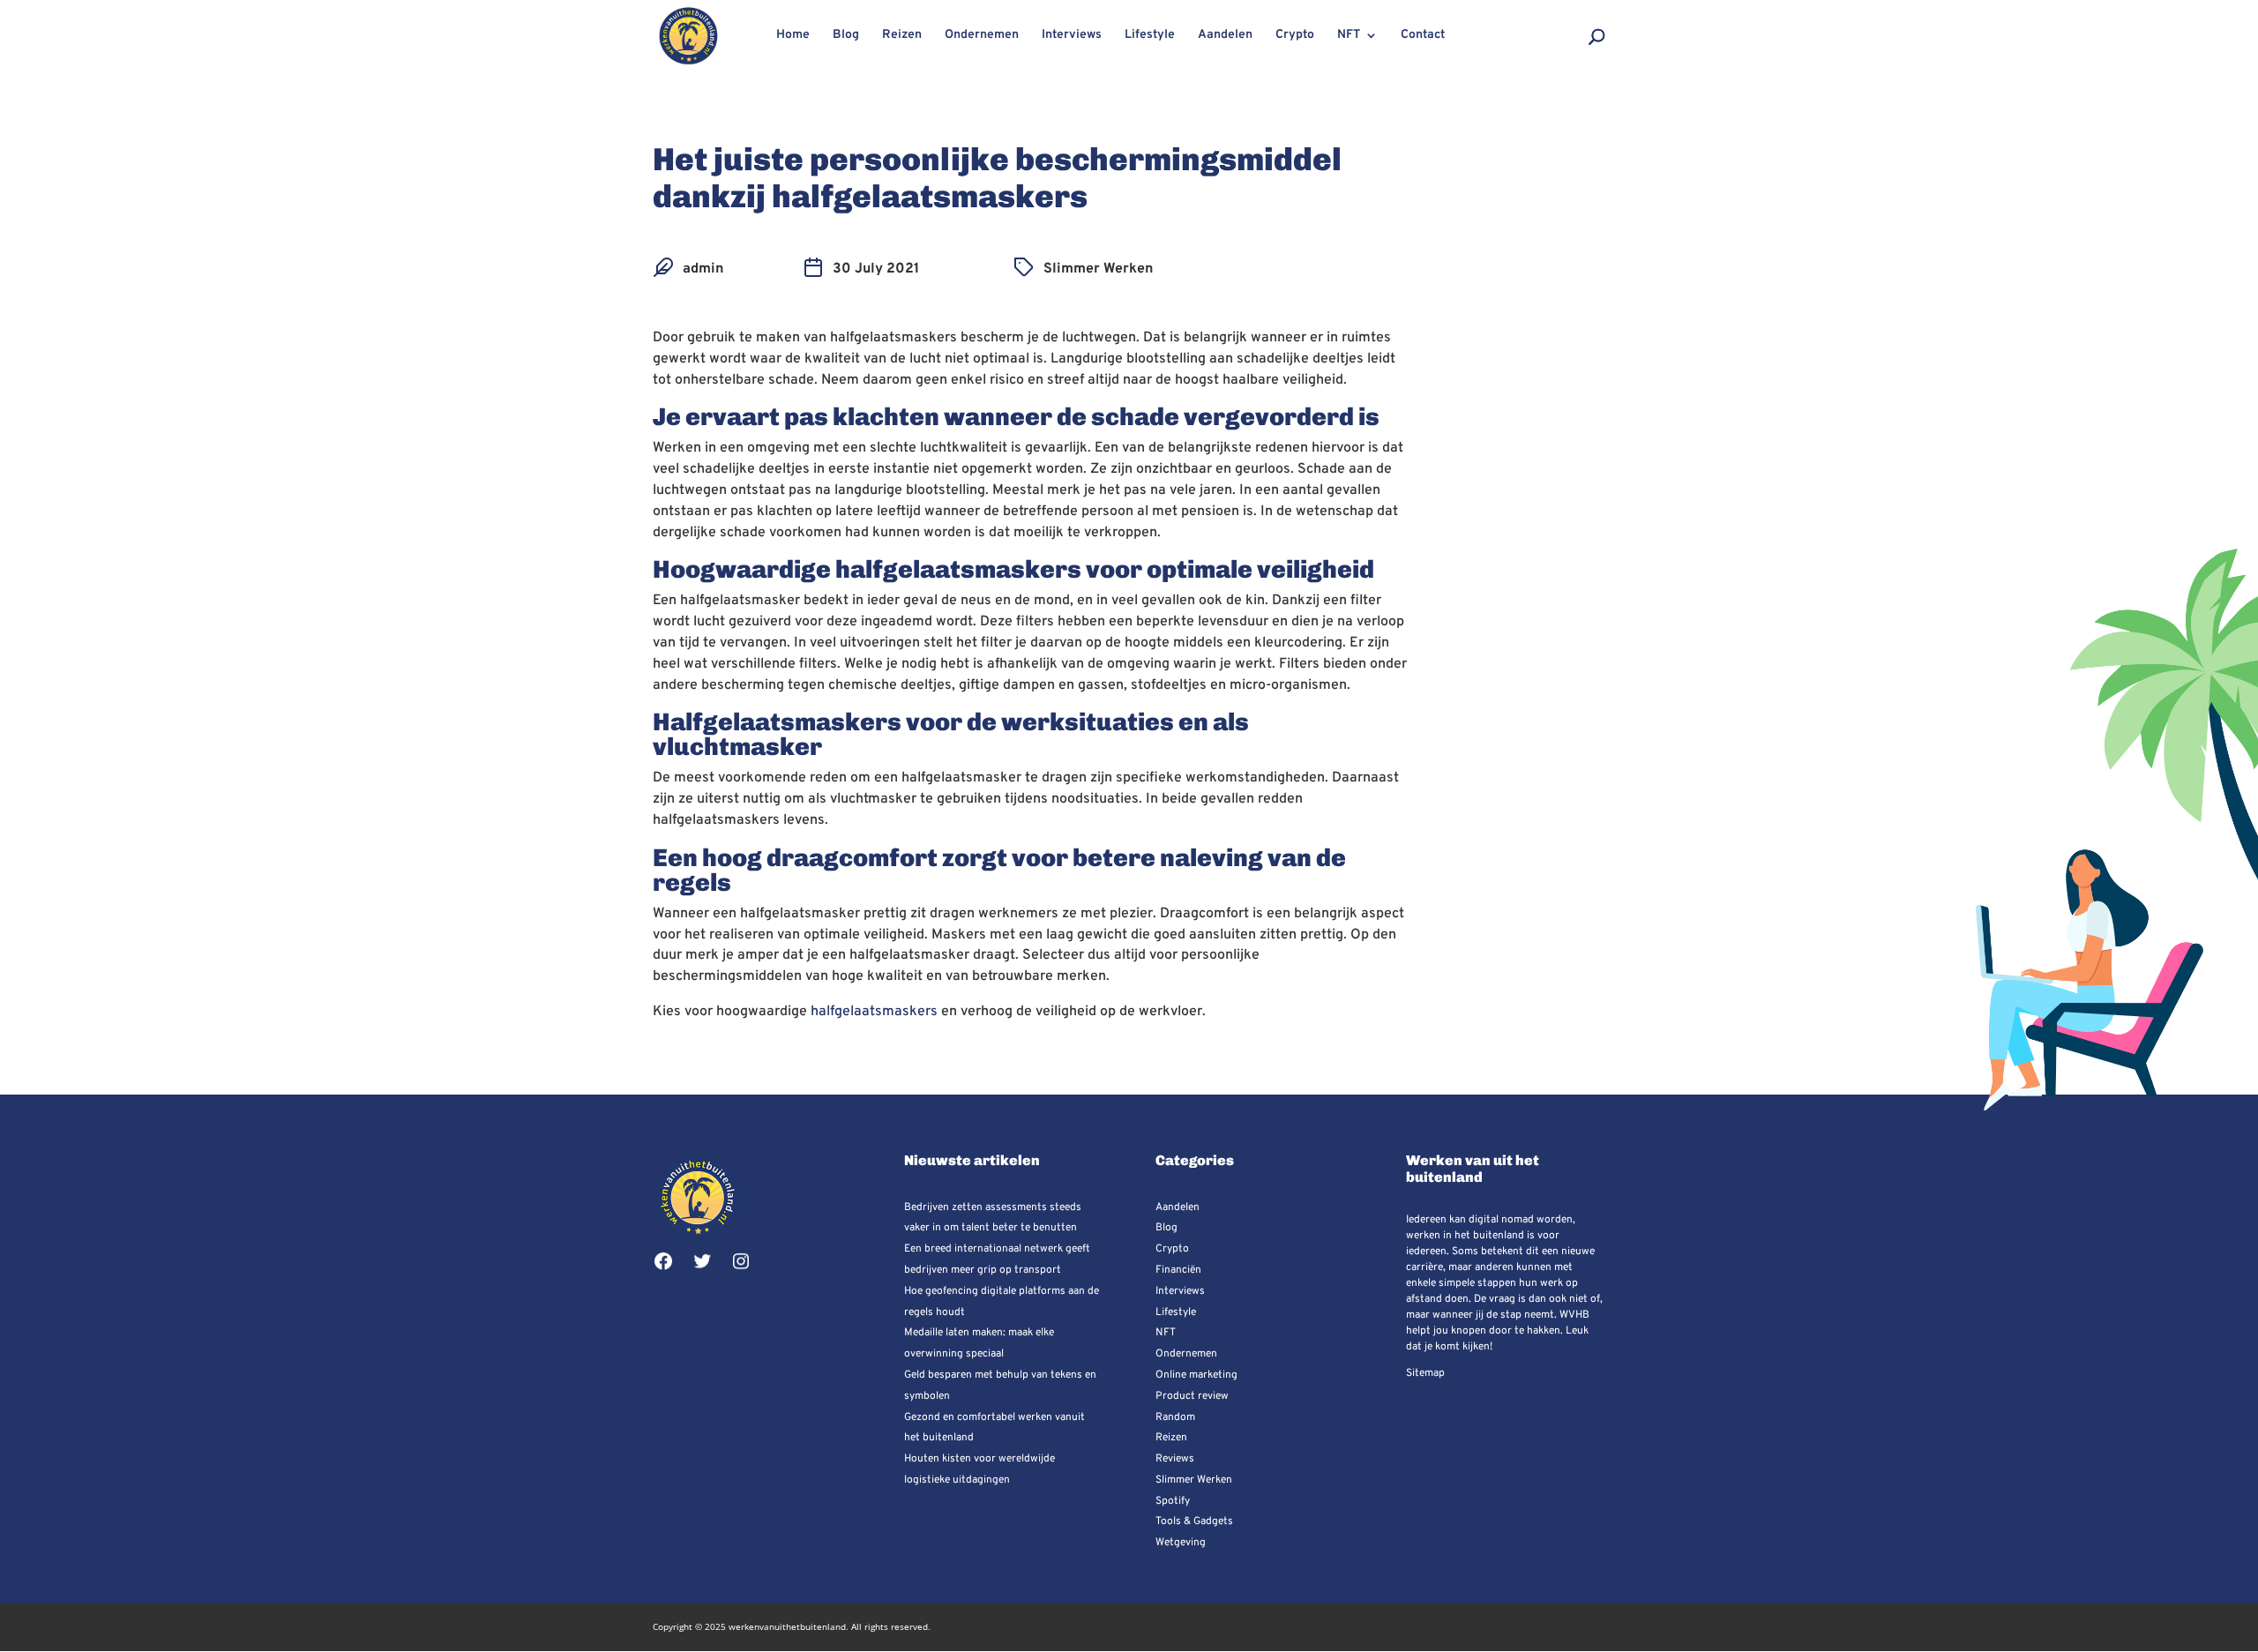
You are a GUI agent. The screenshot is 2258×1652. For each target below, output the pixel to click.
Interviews (1072, 36)
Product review (1192, 1396)
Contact (1423, 36)
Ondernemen (982, 36)
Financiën (1178, 1270)
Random (1175, 1417)
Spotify (1173, 1501)
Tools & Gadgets (1194, 1521)
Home (793, 36)
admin (703, 269)
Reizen (902, 36)
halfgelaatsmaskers (874, 1012)
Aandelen (1225, 36)
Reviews (1175, 1459)
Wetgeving (1181, 1543)
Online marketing (1196, 1375)
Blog (846, 36)
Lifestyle (1150, 36)
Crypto (1295, 36)
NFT (1349, 36)
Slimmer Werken (1098, 269)
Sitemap (1425, 1373)
